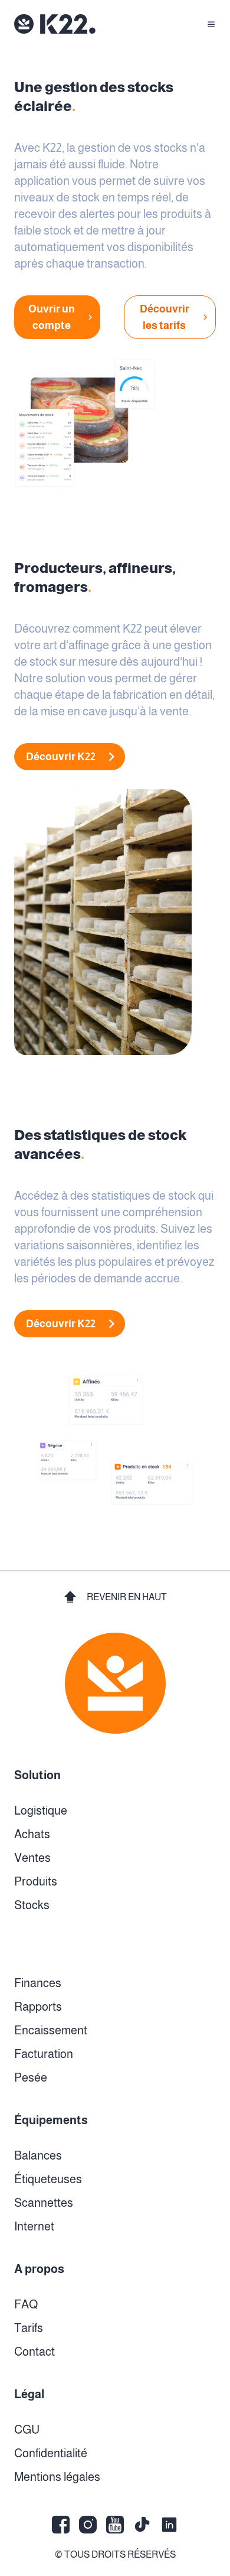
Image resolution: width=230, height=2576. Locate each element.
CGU (27, 2430)
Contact (34, 2352)
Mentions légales (57, 2477)
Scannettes (44, 2203)
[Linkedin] (169, 2525)
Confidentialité (51, 2453)
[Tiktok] (142, 2525)
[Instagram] (88, 2525)
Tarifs (29, 2328)
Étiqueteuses (48, 2179)
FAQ (26, 2304)
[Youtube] (115, 2525)
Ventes (32, 1858)
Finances (38, 1983)
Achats (32, 1834)
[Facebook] (61, 2525)
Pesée (31, 2077)
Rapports (38, 2007)
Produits (36, 1881)
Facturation (44, 2054)
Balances (38, 2155)
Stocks (32, 1905)
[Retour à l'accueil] (55, 24)
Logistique (41, 1810)
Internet (34, 2226)
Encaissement (51, 2030)
